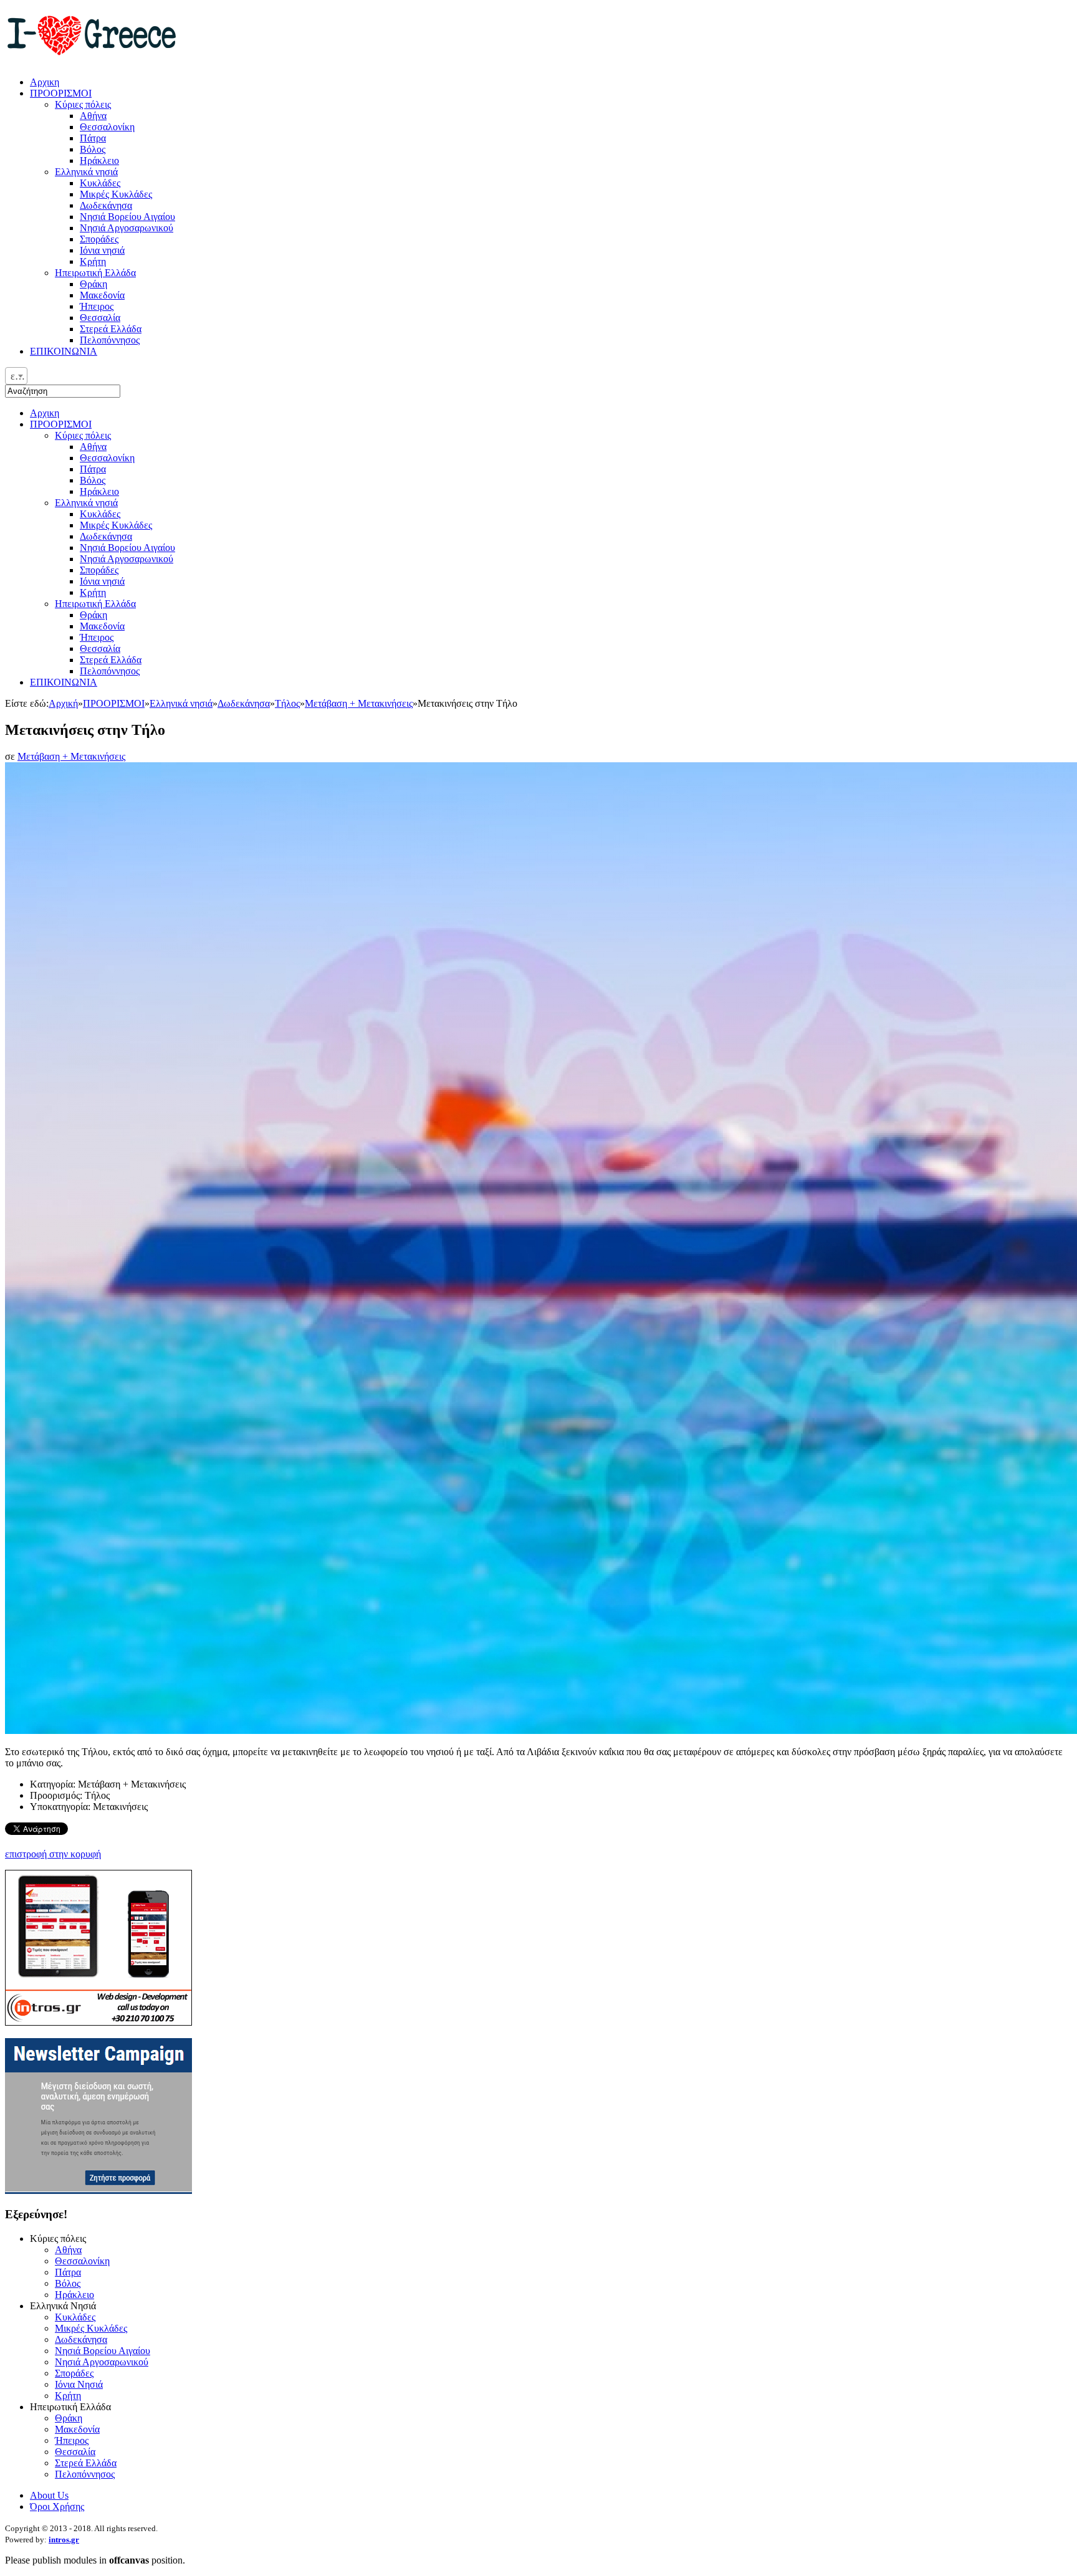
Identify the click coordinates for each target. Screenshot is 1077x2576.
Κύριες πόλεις (83, 435)
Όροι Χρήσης (57, 2507)
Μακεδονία (102, 626)
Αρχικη (45, 413)
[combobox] (16, 376)
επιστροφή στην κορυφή (53, 1854)
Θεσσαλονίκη (107, 458)
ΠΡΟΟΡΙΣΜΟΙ (61, 424)
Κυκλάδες (100, 514)
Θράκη (93, 615)
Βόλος (93, 480)
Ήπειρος (97, 637)
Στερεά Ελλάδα (111, 660)
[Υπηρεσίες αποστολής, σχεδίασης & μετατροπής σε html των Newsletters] (98, 2191)
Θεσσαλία (100, 649)
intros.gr (64, 2540)
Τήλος (287, 703)
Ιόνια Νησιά (79, 2384)
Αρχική (63, 703)
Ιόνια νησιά (102, 581)
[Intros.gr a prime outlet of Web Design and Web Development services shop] (98, 2022)
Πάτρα (93, 469)
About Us (49, 2495)
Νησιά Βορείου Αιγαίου (127, 548)
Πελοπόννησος (110, 671)
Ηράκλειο (99, 491)
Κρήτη (93, 592)
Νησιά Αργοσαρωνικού (127, 559)
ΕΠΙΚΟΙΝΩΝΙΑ (64, 682)
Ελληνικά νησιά (86, 503)
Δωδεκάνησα (106, 536)
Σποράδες (99, 570)
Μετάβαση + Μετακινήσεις (359, 703)
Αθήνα (93, 447)
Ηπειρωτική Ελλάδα (95, 604)
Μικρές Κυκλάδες (116, 525)
